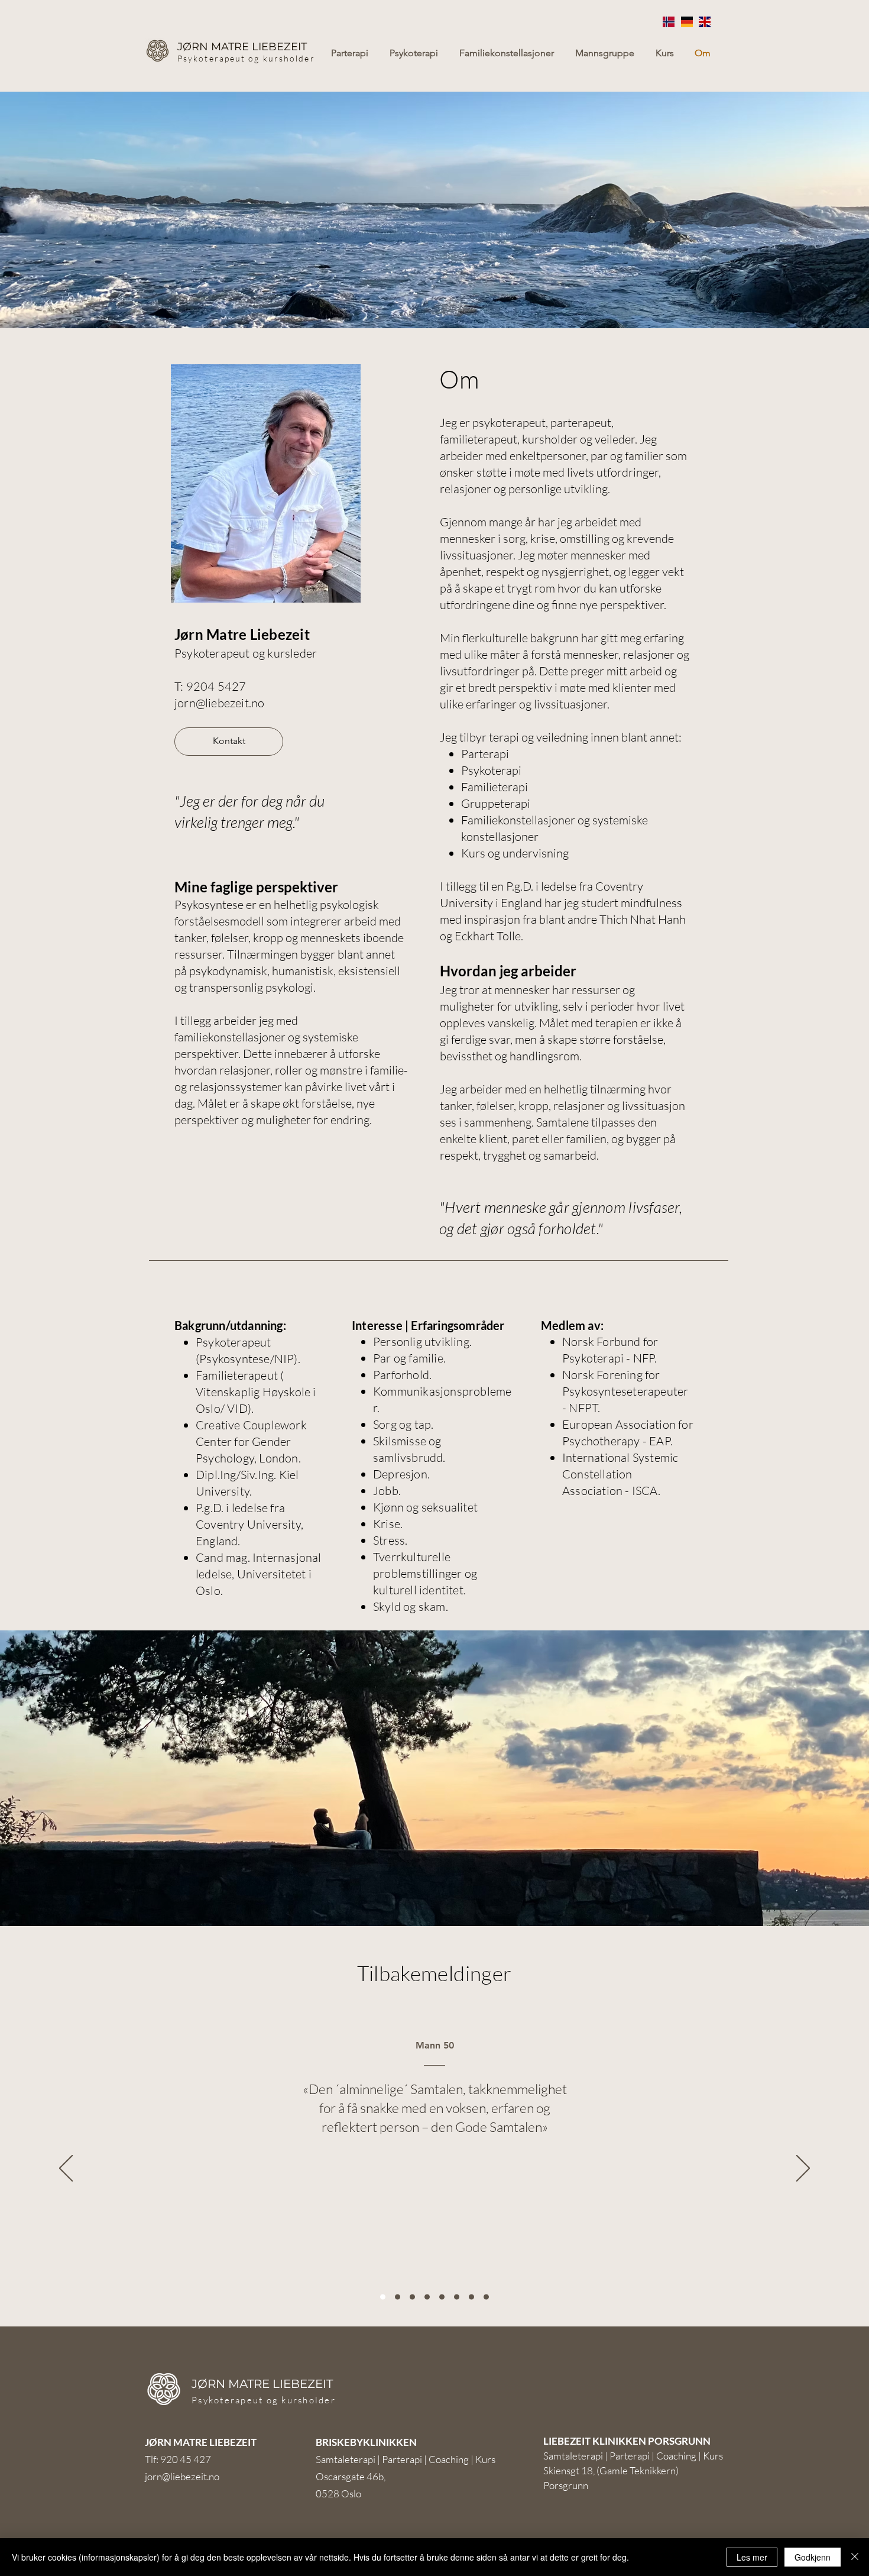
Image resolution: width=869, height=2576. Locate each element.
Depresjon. (401, 1474)
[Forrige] (66, 2169)
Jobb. (387, 1491)
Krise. (388, 1524)
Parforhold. (402, 1375)
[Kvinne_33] (457, 2297)
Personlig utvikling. (422, 1342)
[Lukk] (855, 2557)
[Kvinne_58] (486, 2297)
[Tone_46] (412, 2297)
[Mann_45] (442, 2297)
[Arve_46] (471, 2297)
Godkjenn (813, 2557)
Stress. (390, 1540)
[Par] (398, 2297)
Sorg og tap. (403, 1424)
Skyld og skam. (411, 1606)
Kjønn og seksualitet (425, 1507)
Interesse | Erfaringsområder (428, 1325)
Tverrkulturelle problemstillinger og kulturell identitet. (425, 1573)
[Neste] (803, 2169)
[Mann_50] (383, 2297)
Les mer (752, 2557)
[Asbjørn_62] (427, 2297)
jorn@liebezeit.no (219, 703)
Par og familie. (409, 1358)
